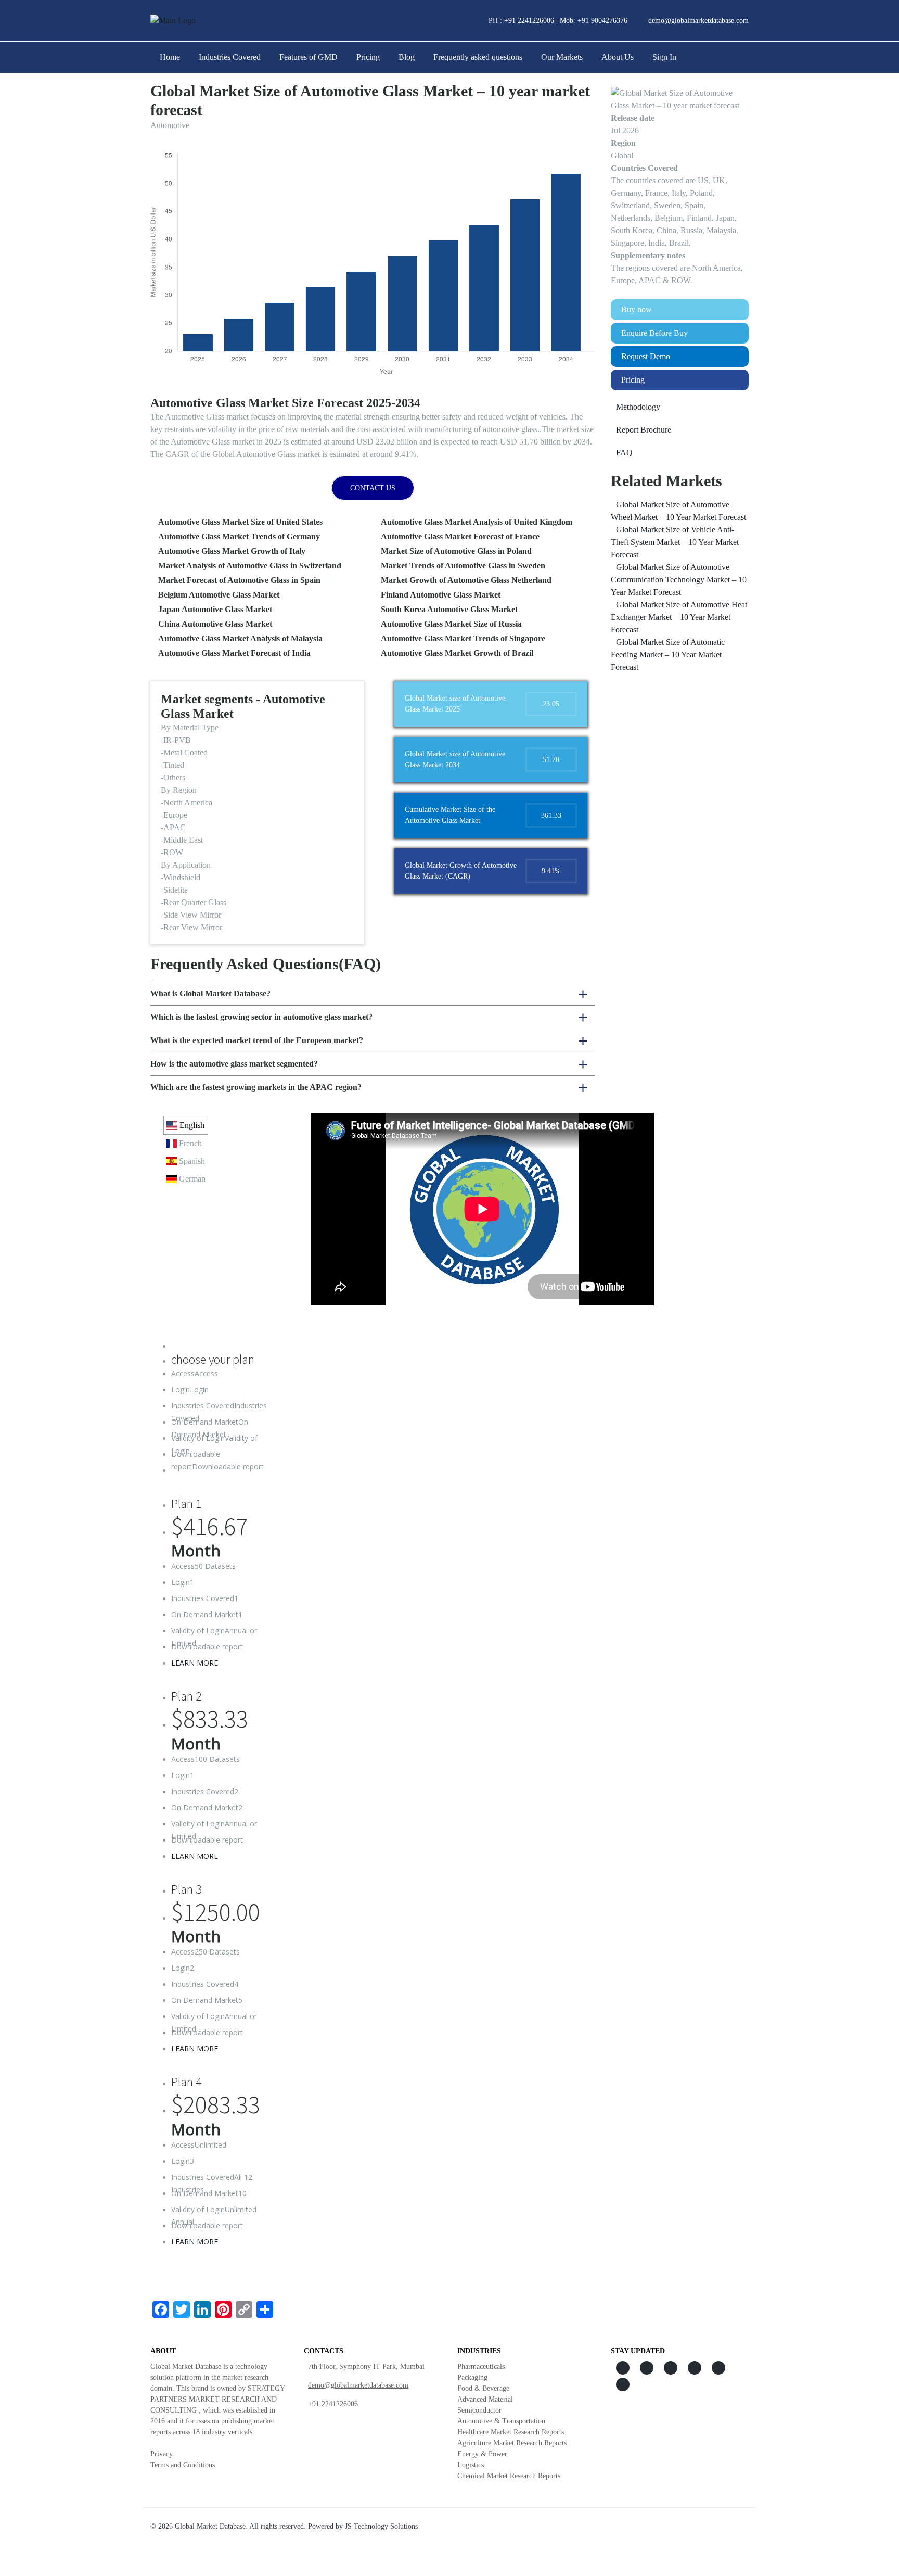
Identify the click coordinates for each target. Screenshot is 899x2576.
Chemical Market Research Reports (509, 2476)
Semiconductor (479, 2410)
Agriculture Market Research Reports (512, 2443)
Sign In (664, 57)
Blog (407, 57)
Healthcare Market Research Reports (511, 2432)
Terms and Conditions (183, 2465)
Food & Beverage (483, 2388)
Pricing (368, 57)
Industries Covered (230, 57)
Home (170, 57)
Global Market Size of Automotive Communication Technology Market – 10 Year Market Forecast (679, 580)
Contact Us (373, 488)
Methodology (638, 407)
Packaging (472, 2377)
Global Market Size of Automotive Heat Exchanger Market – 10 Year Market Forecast (679, 617)
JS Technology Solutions (381, 2526)
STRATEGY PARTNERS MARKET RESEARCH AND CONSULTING (217, 2399)
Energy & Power (482, 2454)
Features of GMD (309, 57)
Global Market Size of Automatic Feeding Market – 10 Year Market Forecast (668, 655)
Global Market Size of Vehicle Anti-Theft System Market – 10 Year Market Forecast (675, 542)
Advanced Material (485, 2399)
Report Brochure (644, 430)
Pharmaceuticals (481, 2366)
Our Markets (562, 57)
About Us (618, 57)
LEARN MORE (195, 1663)
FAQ (624, 453)
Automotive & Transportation (501, 2421)
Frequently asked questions (478, 57)
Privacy (162, 2454)
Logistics (471, 2465)
